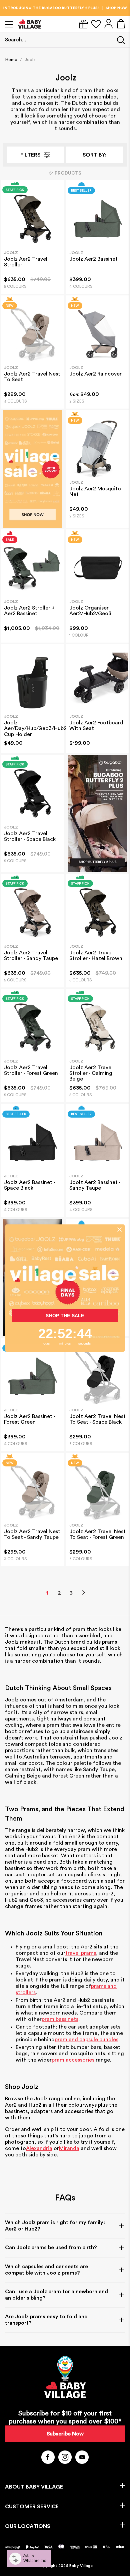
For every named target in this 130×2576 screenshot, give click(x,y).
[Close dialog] (120, 1229)
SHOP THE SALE (65, 1316)
